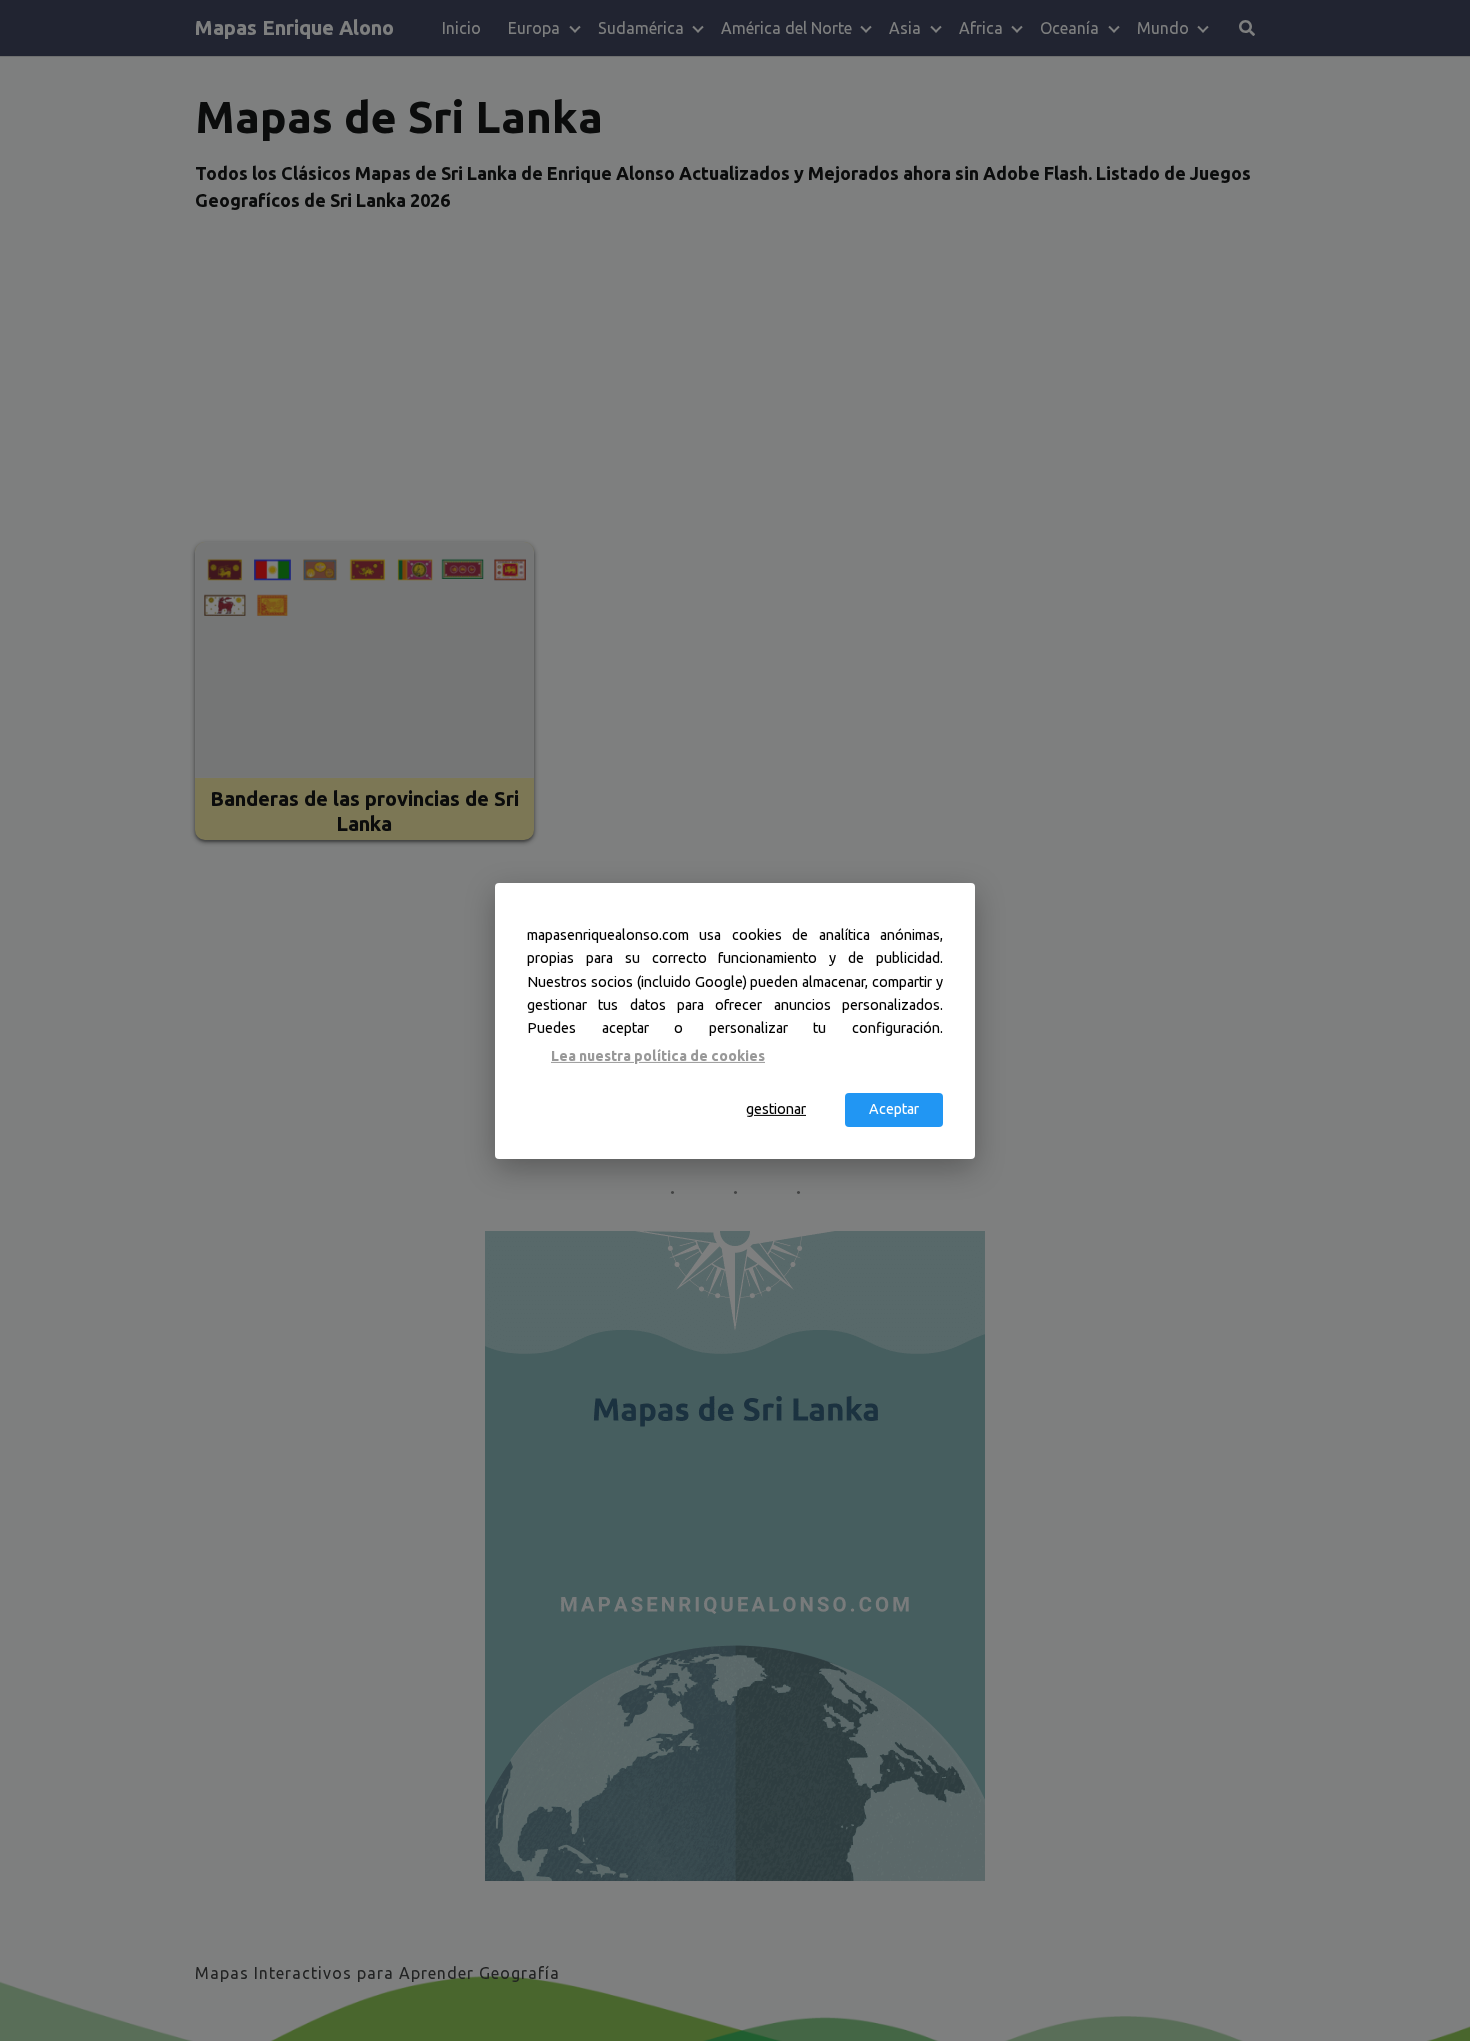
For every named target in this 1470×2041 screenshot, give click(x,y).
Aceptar (894, 1109)
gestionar (776, 1109)
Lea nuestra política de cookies (658, 1056)
